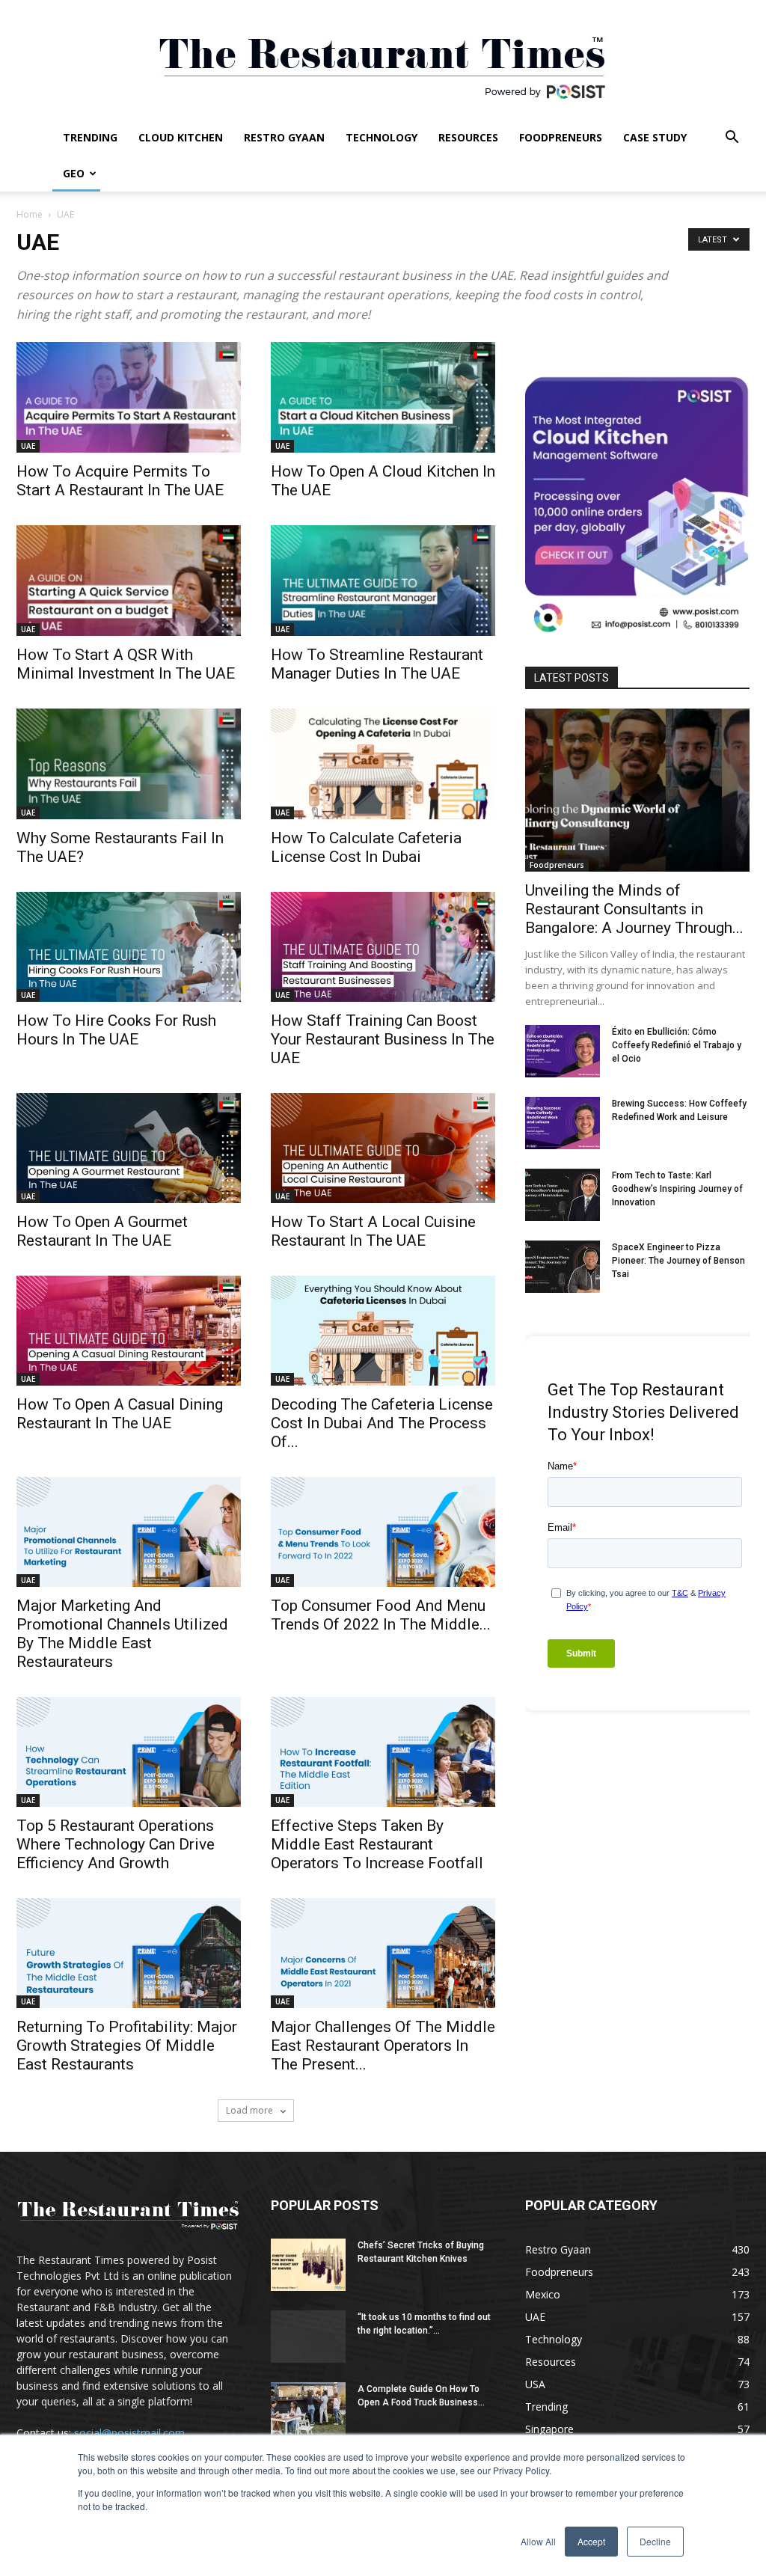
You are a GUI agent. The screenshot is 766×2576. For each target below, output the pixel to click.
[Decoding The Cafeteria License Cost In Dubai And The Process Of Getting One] (383, 1331)
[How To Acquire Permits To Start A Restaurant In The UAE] (129, 397)
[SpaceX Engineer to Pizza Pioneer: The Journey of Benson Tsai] (563, 1267)
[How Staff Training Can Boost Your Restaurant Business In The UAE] (383, 947)
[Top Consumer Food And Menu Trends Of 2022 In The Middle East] (383, 1532)
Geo (74, 173)
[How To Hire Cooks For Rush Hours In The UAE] (129, 947)
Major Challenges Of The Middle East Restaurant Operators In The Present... (383, 2046)
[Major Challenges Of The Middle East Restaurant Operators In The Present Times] (383, 1953)
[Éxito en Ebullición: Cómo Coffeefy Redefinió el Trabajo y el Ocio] (563, 1051)
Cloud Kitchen (181, 137)
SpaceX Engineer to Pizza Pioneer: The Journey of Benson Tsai (678, 1261)
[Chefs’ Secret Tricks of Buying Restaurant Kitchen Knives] (308, 2265)
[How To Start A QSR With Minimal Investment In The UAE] (129, 581)
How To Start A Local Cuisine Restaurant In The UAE (373, 1231)
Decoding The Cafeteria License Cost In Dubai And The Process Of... (382, 1423)
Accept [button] (591, 2541)
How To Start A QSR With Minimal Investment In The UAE (126, 664)
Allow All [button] (538, 2541)
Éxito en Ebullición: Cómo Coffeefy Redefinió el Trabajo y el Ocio (677, 1045)
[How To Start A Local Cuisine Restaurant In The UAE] (383, 1148)
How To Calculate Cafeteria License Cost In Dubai (366, 847)
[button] (732, 139)
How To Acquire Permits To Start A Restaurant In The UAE (120, 481)
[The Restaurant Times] (383, 60)
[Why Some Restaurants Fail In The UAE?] (129, 764)
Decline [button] (655, 2541)
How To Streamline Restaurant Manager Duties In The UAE (377, 664)
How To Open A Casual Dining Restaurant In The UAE (120, 1414)
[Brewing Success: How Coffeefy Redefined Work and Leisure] (563, 1123)
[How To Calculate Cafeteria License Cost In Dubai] (383, 764)
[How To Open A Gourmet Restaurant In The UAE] (129, 1148)
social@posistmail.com (129, 2433)
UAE (28, 446)
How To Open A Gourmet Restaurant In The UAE (102, 1231)
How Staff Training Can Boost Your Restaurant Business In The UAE (383, 1039)
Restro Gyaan (284, 137)
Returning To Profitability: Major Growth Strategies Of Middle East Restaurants (127, 2046)
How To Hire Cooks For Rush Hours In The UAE (116, 1030)
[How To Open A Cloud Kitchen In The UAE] (383, 397)
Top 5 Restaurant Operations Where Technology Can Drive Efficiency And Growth (116, 1844)
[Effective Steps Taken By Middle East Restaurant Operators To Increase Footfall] (383, 1752)
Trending (90, 137)
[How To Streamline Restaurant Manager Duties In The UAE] (383, 581)
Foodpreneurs (561, 137)
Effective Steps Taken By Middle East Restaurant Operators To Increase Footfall (377, 1844)
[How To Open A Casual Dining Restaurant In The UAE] (129, 1331)
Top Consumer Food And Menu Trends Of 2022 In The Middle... (381, 1615)
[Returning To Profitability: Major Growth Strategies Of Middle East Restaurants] (129, 1953)
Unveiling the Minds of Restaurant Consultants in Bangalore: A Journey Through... (634, 909)
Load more (251, 2110)
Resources (468, 137)
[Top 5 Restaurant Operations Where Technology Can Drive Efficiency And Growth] (129, 1752)
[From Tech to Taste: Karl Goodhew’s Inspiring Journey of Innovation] (563, 1195)
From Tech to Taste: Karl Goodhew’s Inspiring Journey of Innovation (677, 1189)
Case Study (655, 137)
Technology (382, 137)
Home (30, 214)
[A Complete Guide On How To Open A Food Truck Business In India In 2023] (308, 2408)
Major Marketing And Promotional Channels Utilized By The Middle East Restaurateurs (122, 1634)
